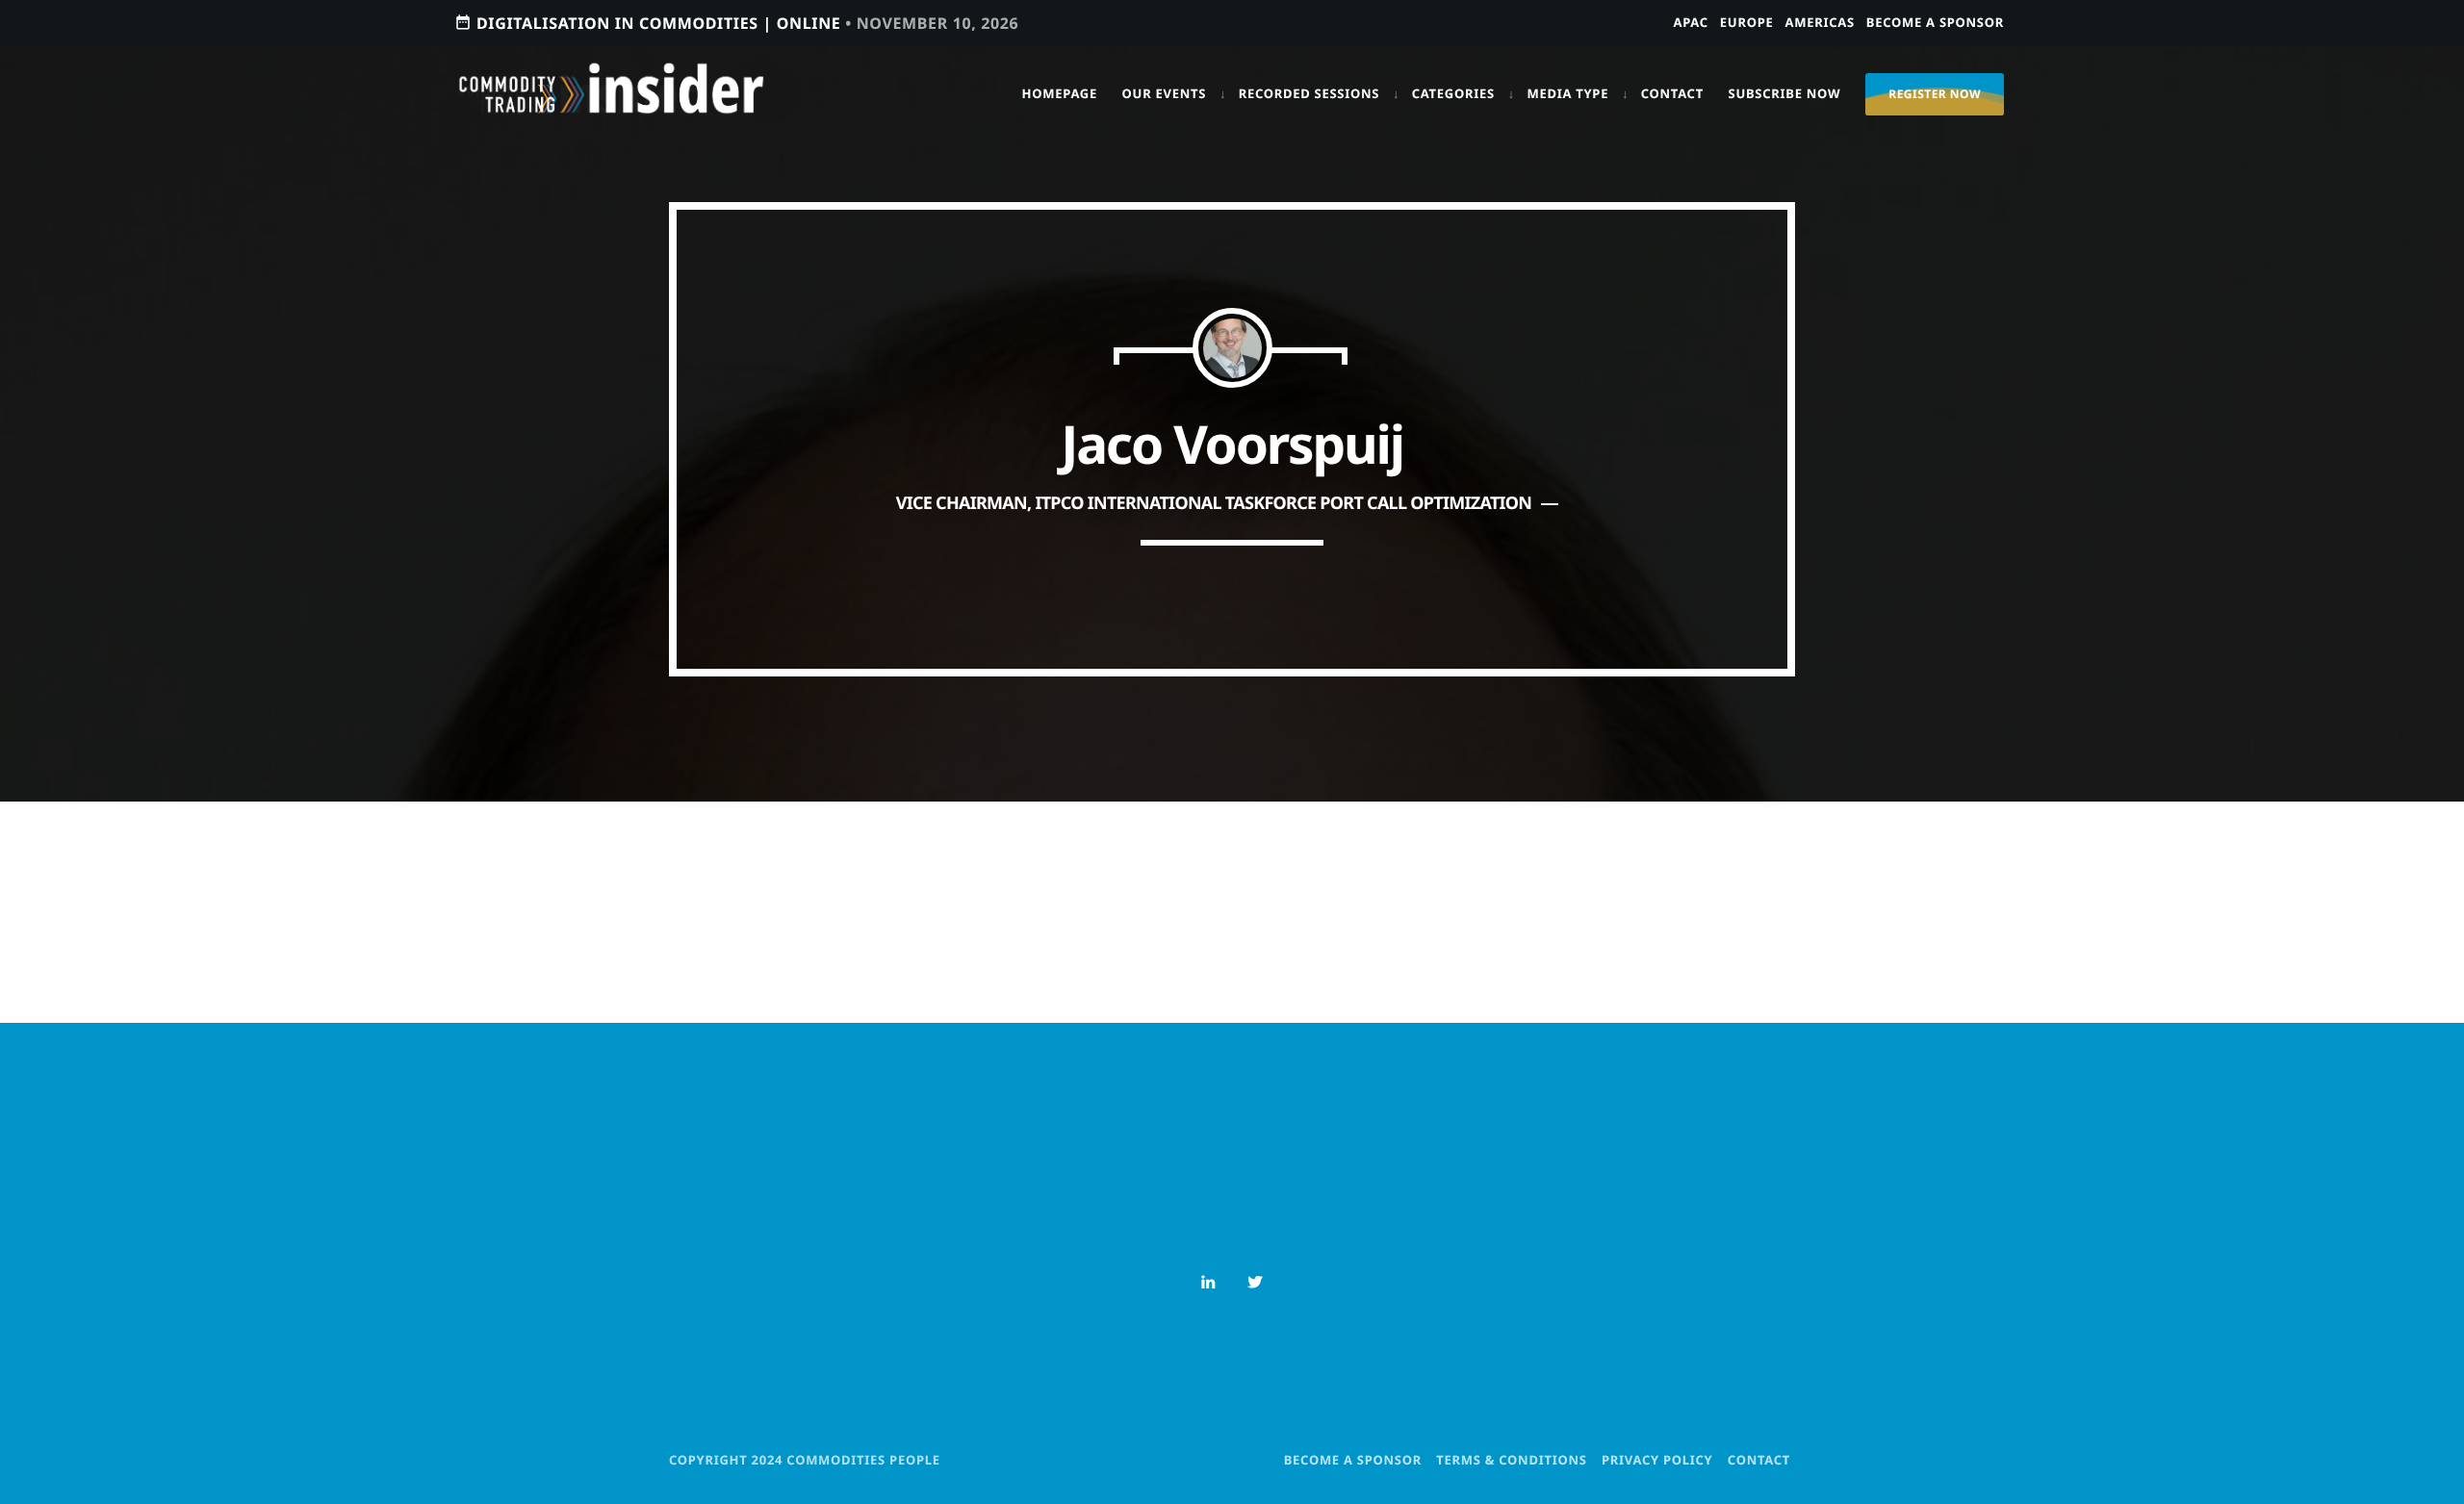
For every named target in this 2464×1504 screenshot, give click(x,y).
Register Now (1935, 94)
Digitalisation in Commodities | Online (736, 23)
